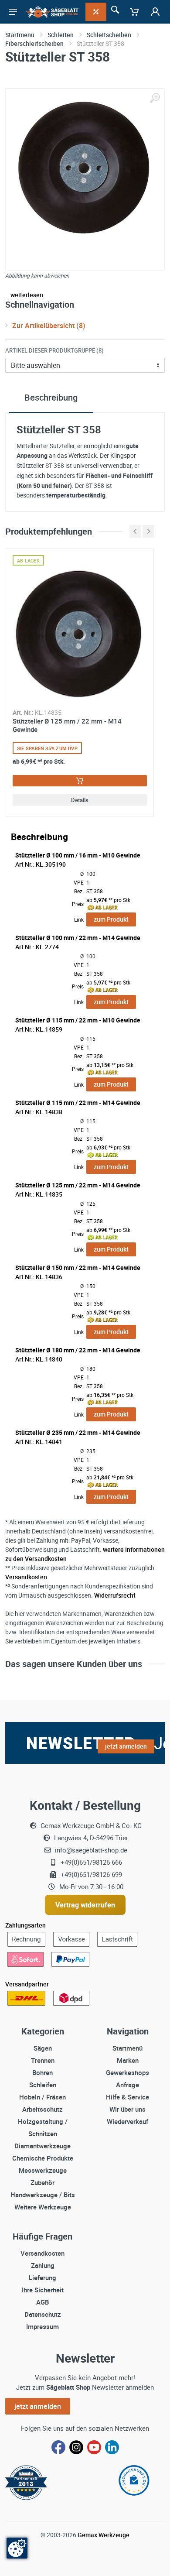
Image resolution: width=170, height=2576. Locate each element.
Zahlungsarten (25, 1925)
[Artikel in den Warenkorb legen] (80, 781)
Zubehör (42, 2182)
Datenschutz (43, 2314)
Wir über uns (127, 2109)
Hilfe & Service (127, 2097)
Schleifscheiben (109, 35)
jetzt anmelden (38, 2406)
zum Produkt (111, 919)
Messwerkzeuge (43, 2170)
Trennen (43, 2060)
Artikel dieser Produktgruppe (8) (54, 350)
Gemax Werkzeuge (104, 2535)
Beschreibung (51, 397)
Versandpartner (27, 1984)
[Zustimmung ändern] (17, 2548)
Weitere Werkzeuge (43, 2207)
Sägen (43, 2048)
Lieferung (42, 2278)
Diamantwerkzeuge (42, 2146)
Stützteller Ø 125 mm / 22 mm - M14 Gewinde (67, 725)
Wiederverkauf (127, 2121)
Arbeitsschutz (42, 2109)
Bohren (42, 2072)
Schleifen (61, 35)
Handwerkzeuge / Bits (43, 2195)
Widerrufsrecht (115, 1595)
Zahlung (43, 2265)
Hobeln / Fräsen (42, 2097)
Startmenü (20, 35)
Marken (128, 2060)
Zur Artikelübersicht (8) (49, 326)
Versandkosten (26, 1577)
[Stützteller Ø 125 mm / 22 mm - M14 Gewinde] (80, 634)
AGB (42, 2302)
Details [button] (80, 800)
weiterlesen (27, 295)
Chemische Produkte (43, 2158)
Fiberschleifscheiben (34, 43)
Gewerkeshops (127, 2072)
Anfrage (127, 2085)
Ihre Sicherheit (43, 2290)
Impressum (42, 2326)
